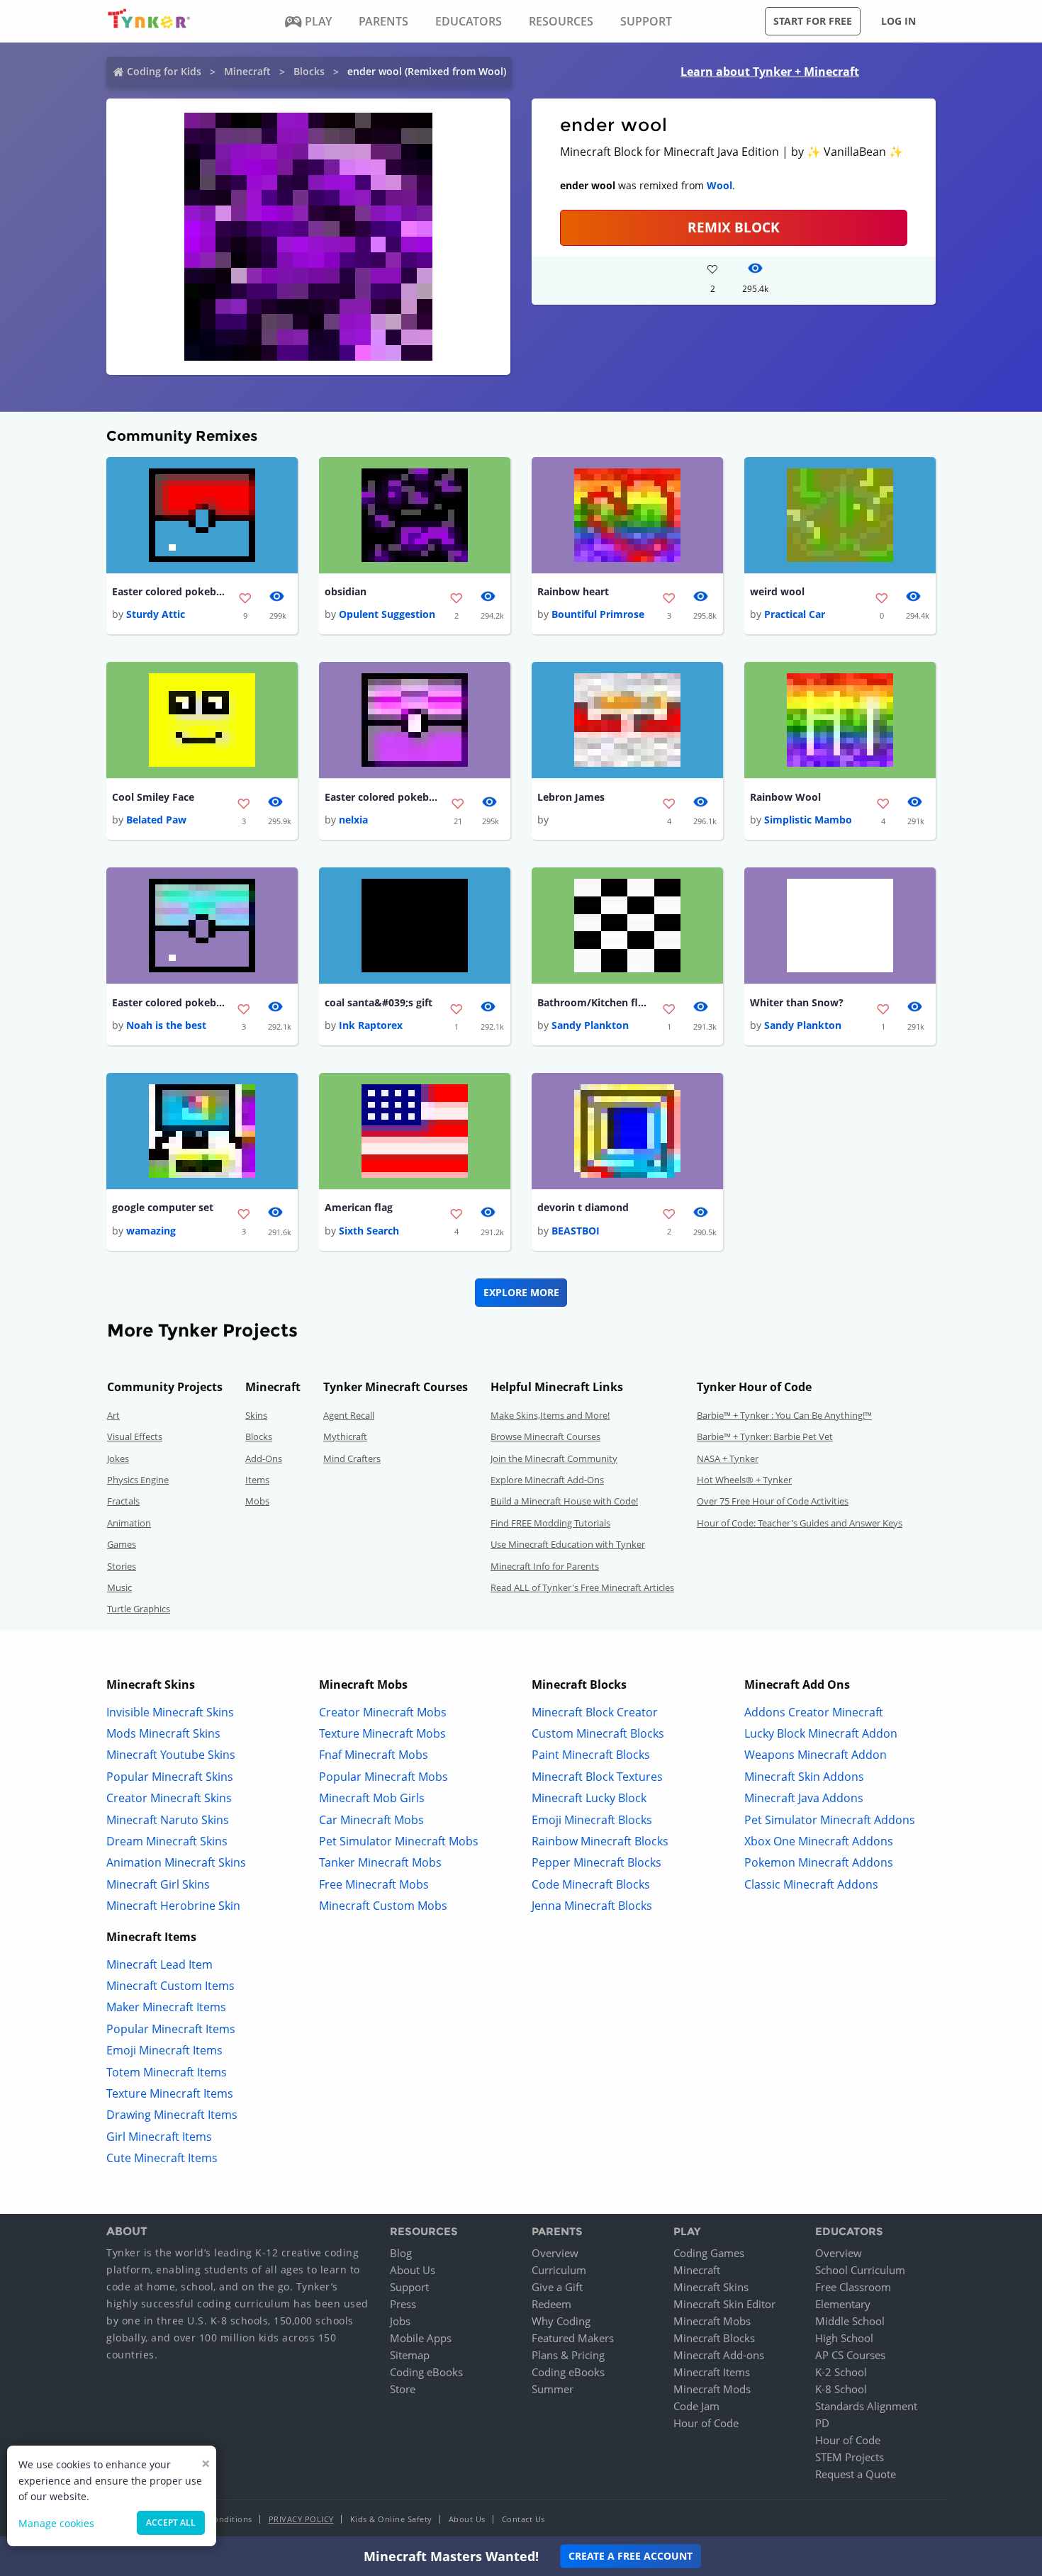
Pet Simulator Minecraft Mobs (399, 1841)
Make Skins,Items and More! (550, 1415)
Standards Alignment (866, 2406)
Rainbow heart (573, 591)
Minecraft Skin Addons (804, 1777)
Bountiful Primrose (598, 614)
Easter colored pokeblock (169, 591)
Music (119, 1587)
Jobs (400, 2321)
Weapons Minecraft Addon (816, 1755)
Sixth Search (369, 1231)
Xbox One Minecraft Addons (819, 1841)
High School (844, 2338)
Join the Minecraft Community (554, 1458)
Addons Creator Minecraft (814, 1712)
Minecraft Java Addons (804, 1798)
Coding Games (709, 2253)
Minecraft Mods (712, 2389)
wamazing (151, 1231)
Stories (122, 1566)
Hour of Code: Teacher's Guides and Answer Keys (800, 1523)
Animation (129, 1523)
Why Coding (561, 2321)
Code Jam (696, 2406)
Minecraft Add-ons (719, 2355)
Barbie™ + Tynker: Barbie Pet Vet (765, 1436)
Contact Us (523, 2519)
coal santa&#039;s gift (379, 1002)
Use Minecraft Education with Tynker (568, 1544)
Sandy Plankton (590, 1025)
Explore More (521, 1292)
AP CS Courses (850, 2355)
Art (113, 1415)
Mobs (257, 1501)
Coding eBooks (426, 2372)
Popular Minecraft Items (171, 2029)
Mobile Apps (421, 2338)
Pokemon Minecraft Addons (819, 1862)
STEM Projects (850, 2457)
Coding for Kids (164, 71)
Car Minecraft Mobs (371, 1820)
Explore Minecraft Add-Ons (547, 1480)
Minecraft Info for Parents (545, 1566)
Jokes (118, 1458)
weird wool (777, 591)
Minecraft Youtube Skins (171, 1755)
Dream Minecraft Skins (167, 1841)
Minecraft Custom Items (170, 1986)
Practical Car (795, 614)
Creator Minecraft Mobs (383, 1712)
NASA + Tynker (728, 1458)
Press (403, 2304)
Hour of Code (706, 2423)
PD (822, 2423)
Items (257, 1480)
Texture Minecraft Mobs (382, 1733)
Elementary (843, 2304)
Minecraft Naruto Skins (168, 1820)
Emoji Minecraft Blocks (592, 1820)
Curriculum (559, 2270)
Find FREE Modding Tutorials (550, 1523)
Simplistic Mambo (808, 820)
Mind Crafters (352, 1458)
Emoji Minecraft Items (164, 2050)
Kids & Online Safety (391, 2519)
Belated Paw (156, 820)
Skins (256, 1415)
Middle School (850, 2321)
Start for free (813, 21)
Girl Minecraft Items (159, 2137)
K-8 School (841, 2389)
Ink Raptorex (371, 1025)
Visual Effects (135, 1436)
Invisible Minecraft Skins (170, 1712)
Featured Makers (573, 2338)
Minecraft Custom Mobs (383, 1906)
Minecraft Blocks (714, 2338)
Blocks (309, 71)
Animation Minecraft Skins (176, 1862)
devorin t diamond (583, 1207)
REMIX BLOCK (734, 227)
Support (409, 2287)
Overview (555, 2253)
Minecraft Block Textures (597, 1777)
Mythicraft (345, 1436)
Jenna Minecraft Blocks (592, 1906)
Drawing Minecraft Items (172, 2115)
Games (122, 1544)
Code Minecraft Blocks (591, 1884)
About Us (413, 2270)
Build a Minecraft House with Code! (564, 1501)
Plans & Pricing (568, 2355)
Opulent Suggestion (387, 614)
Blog (401, 2253)
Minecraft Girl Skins (158, 1884)
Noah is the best (166, 1025)
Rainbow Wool (785, 797)
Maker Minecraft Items (166, 2007)
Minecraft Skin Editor (724, 2304)
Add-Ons (264, 1458)
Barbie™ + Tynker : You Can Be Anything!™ (784, 1415)
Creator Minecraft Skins (169, 1798)
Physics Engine (138, 1480)
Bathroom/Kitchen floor (594, 1002)
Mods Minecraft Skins (163, 1733)
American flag (359, 1207)
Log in (898, 21)
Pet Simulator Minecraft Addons (830, 1820)
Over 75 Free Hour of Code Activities (773, 1501)
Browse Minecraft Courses (545, 1436)
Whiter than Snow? (797, 1002)
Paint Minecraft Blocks (591, 1755)
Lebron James (571, 797)
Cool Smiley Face (153, 797)
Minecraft (247, 71)
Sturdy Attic (156, 614)
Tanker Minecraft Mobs (380, 1862)
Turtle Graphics (139, 1609)
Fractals (123, 1501)
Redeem (551, 2304)
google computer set (163, 1207)
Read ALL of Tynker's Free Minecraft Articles (582, 1587)
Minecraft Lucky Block (589, 1798)
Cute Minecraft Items (162, 2158)
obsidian (346, 591)
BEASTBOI (576, 1231)
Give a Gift (557, 2287)
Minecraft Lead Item (159, 1964)
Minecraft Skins (711, 2287)
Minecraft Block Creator (595, 1712)
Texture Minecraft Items (170, 2093)
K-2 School (841, 2372)
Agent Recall (349, 1415)
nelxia (353, 820)
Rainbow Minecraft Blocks (600, 1841)
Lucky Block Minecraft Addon (821, 1733)
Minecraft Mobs (712, 2321)
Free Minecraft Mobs (374, 1884)
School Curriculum (860, 2270)
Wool (719, 185)
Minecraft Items (712, 2372)
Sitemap (410, 2355)
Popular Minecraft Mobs (383, 1777)
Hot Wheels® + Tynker (744, 1480)
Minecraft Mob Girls (372, 1798)
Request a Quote (856, 2474)
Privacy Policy (301, 2519)
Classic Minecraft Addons (811, 1884)
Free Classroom (853, 2287)
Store (403, 2389)
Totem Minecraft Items (167, 2072)
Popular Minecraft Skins (170, 1777)
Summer (553, 2389)
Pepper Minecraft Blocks (596, 1862)
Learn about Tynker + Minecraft (770, 72)
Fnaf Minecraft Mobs (374, 1755)
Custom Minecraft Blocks (598, 1733)
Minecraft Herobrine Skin (173, 1906)
